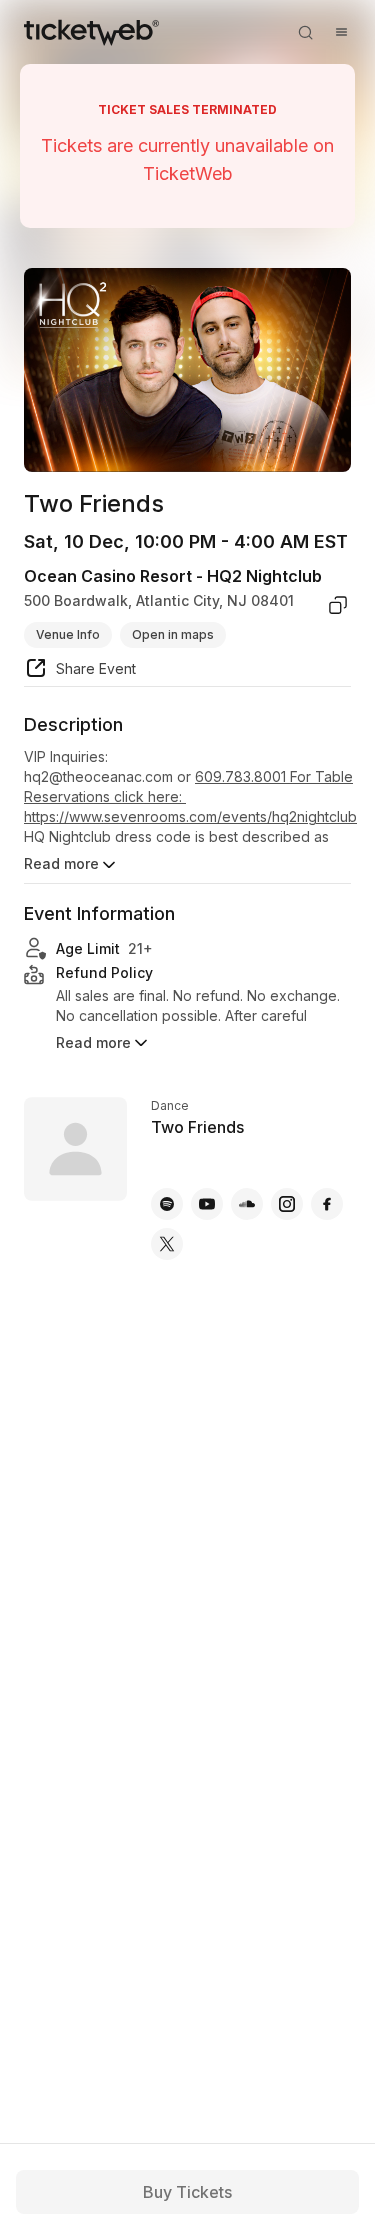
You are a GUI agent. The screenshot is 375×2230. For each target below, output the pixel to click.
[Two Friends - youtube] (207, 1204)
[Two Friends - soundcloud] (247, 1204)
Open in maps (173, 634)
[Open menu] (341, 32)
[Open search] (305, 32)
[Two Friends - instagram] (287, 1204)
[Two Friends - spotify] (167, 1204)
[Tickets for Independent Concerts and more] (91, 32)
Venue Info (68, 634)
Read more (61, 863)
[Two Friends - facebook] (327, 1204)
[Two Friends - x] (167, 1244)
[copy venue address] (338, 605)
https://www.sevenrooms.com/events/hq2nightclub (190, 816)
